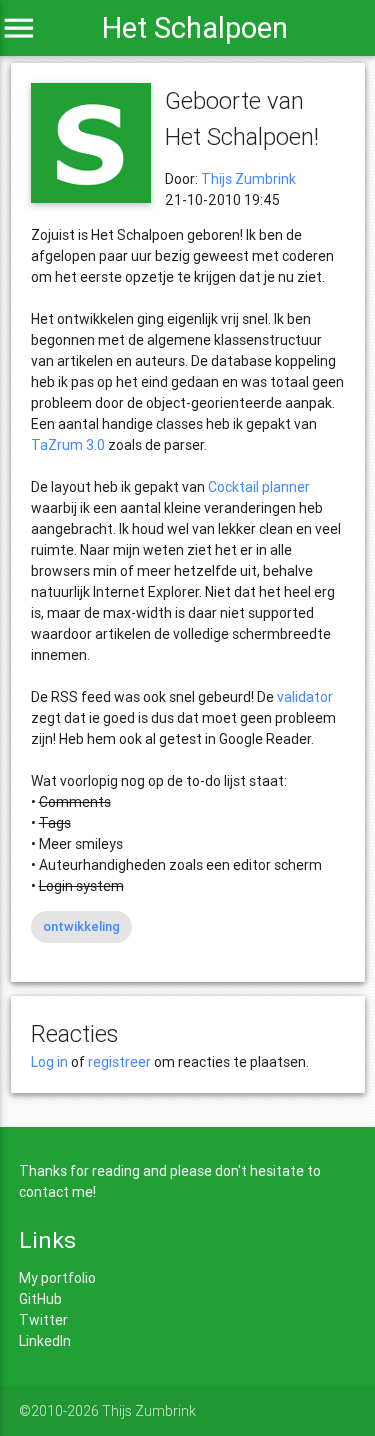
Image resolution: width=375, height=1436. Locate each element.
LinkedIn (45, 1341)
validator (305, 697)
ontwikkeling (81, 926)
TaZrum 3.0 (68, 445)
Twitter (43, 1320)
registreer (119, 1062)
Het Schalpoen (195, 28)
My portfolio (57, 1278)
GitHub (40, 1299)
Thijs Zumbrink (248, 179)
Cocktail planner (259, 487)
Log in (49, 1062)
